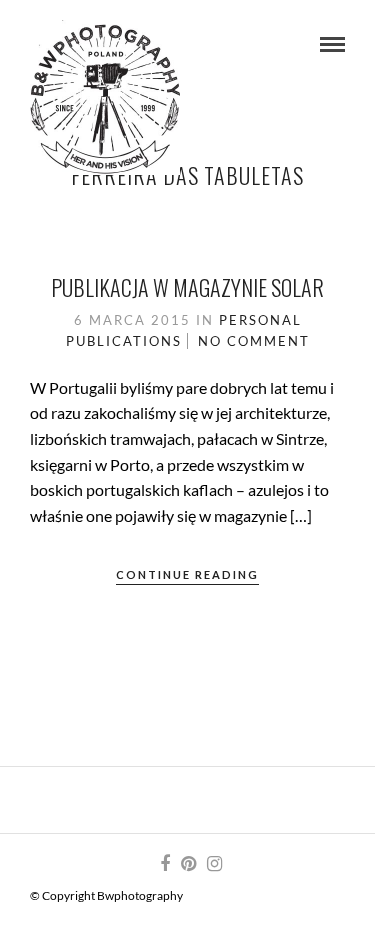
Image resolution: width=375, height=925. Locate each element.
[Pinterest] (188, 864)
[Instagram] (214, 864)
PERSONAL (260, 320)
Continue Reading (187, 574)
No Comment (254, 341)
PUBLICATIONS (124, 341)
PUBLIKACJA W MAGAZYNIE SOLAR (187, 287)
